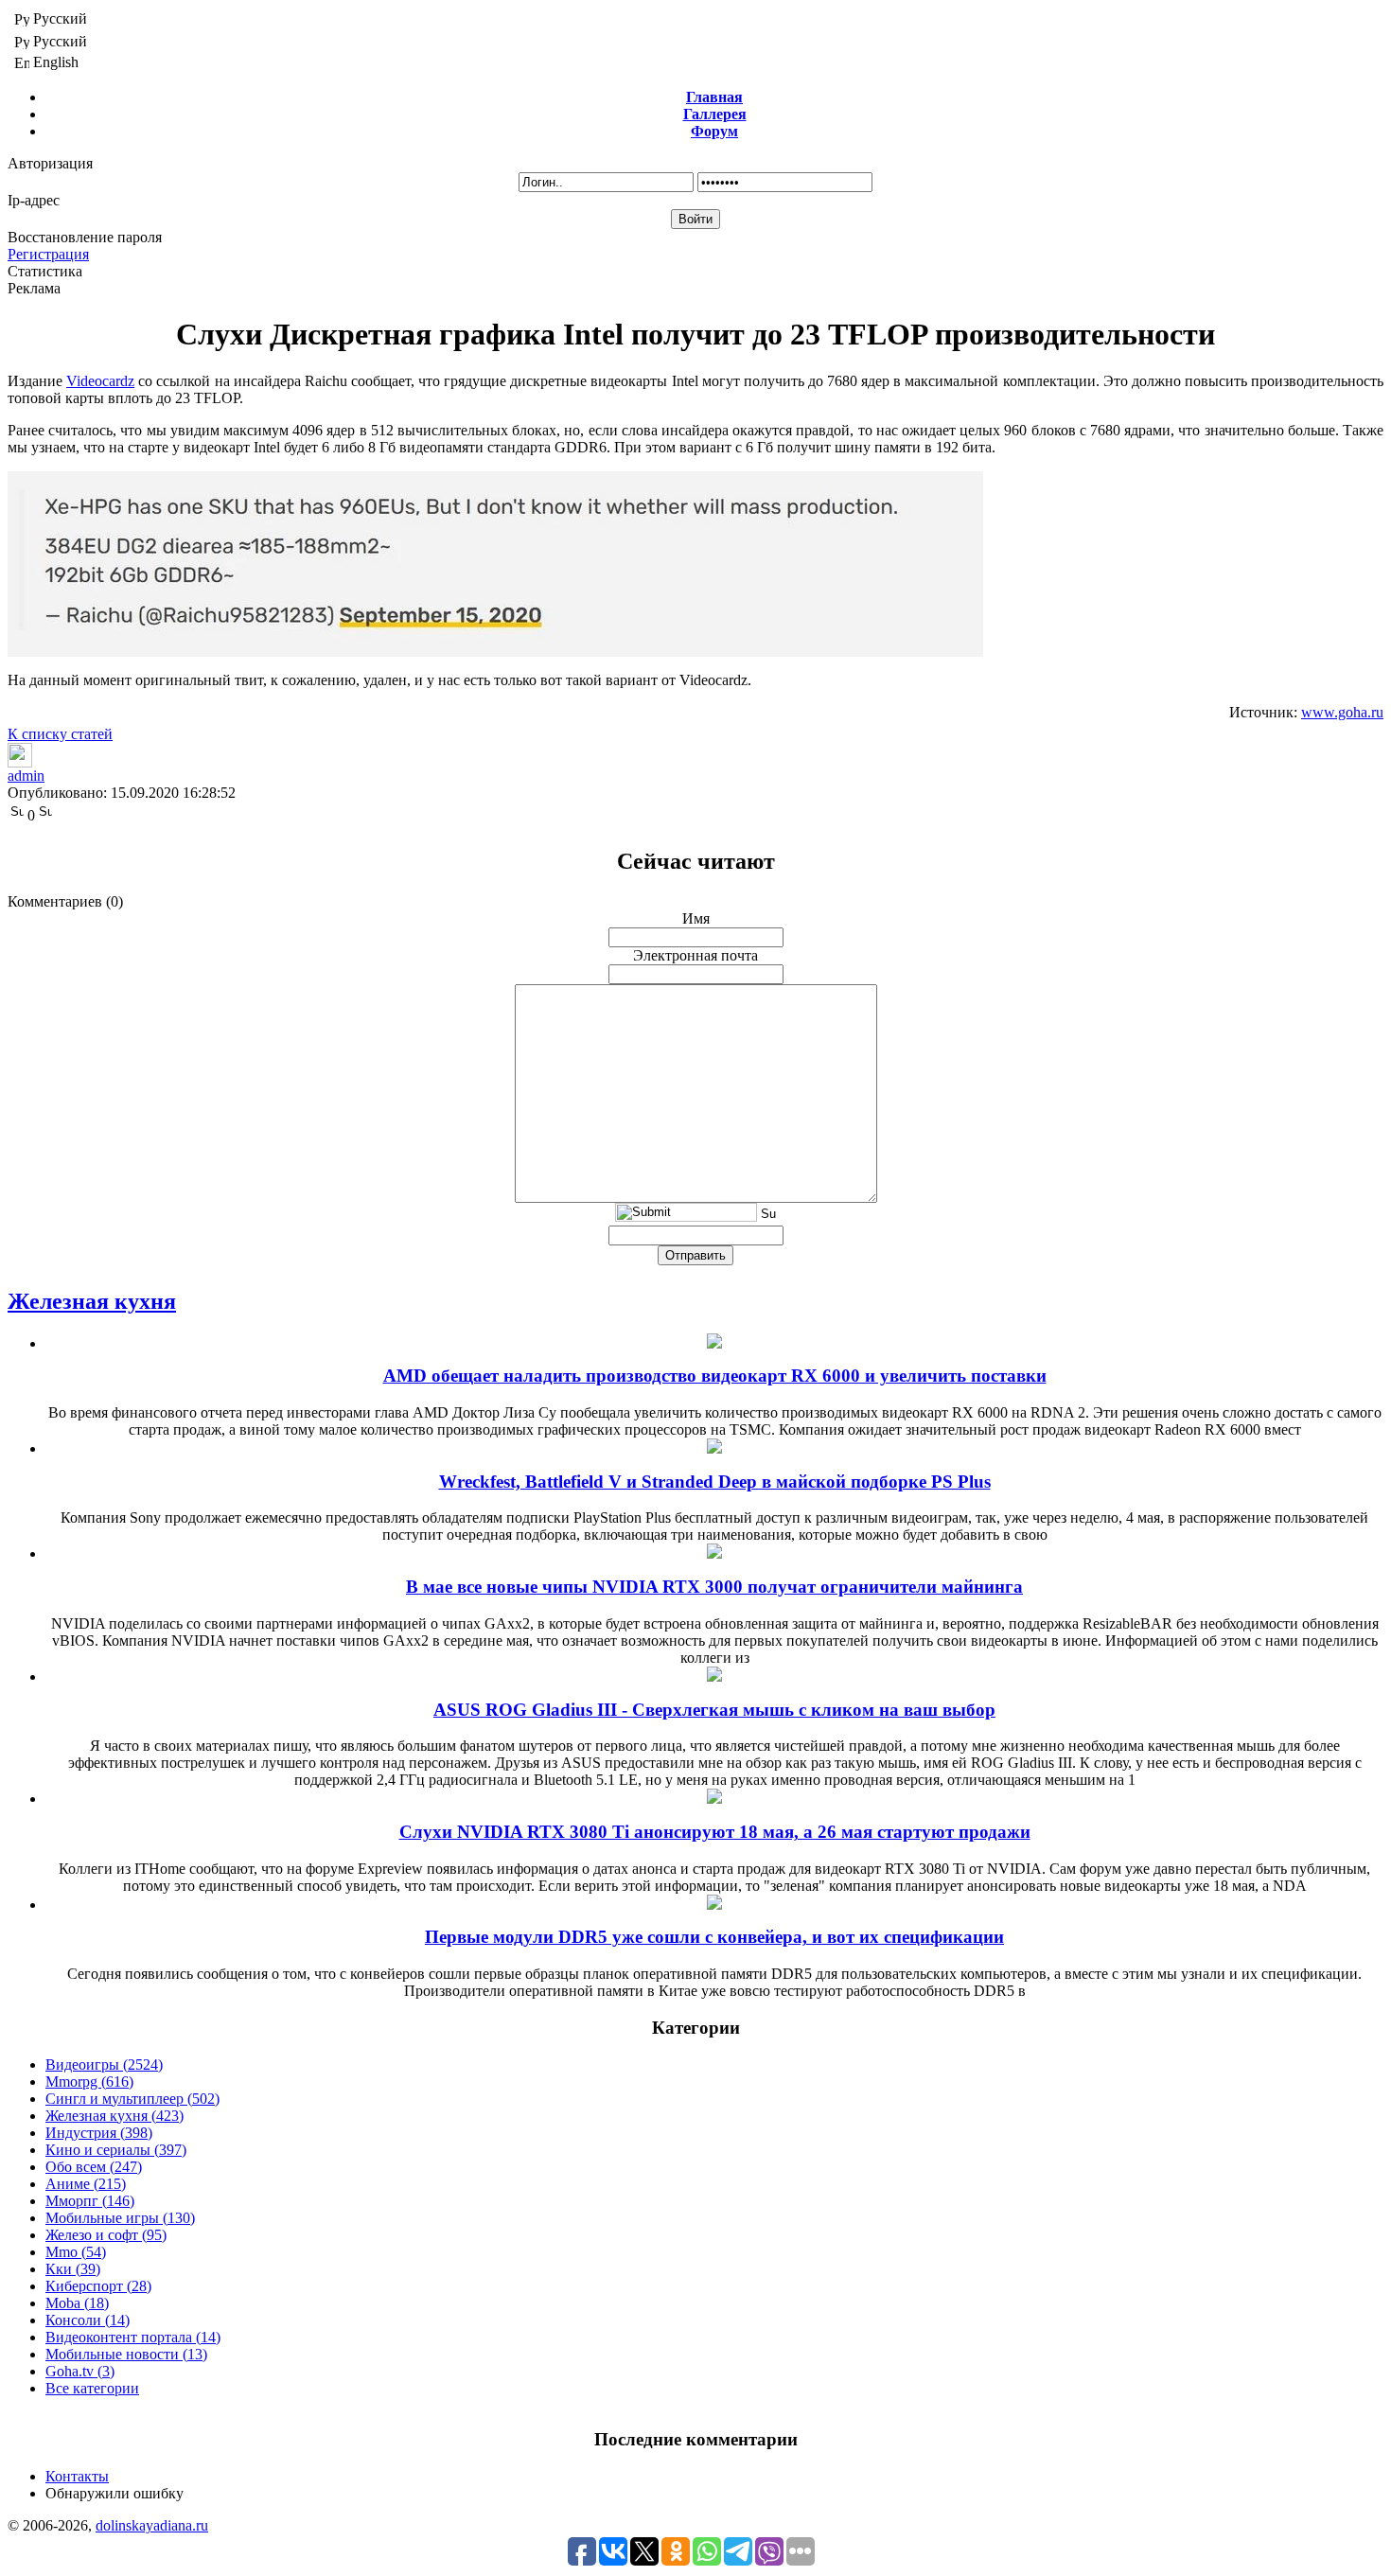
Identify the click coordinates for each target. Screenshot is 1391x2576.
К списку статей (60, 734)
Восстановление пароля (85, 237)
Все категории (92, 2388)
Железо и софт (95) (106, 2235)
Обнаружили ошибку (114, 2493)
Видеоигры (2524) (104, 2064)
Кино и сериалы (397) (116, 2150)
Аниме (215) (86, 2184)
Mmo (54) (76, 2252)
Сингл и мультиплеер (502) (132, 2099)
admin (26, 776)
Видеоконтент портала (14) (133, 2337)
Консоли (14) (88, 2320)
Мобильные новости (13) (126, 2354)
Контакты (77, 2476)
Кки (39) (73, 2269)
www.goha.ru (1342, 712)
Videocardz (100, 381)
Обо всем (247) (94, 2167)
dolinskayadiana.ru (152, 2525)
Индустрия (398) (99, 2133)
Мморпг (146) (90, 2201)
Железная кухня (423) (114, 2116)
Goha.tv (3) (80, 2371)
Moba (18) (77, 2303)
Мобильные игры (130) (120, 2218)
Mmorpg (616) (89, 2082)
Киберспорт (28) (98, 2286)
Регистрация (48, 254)
